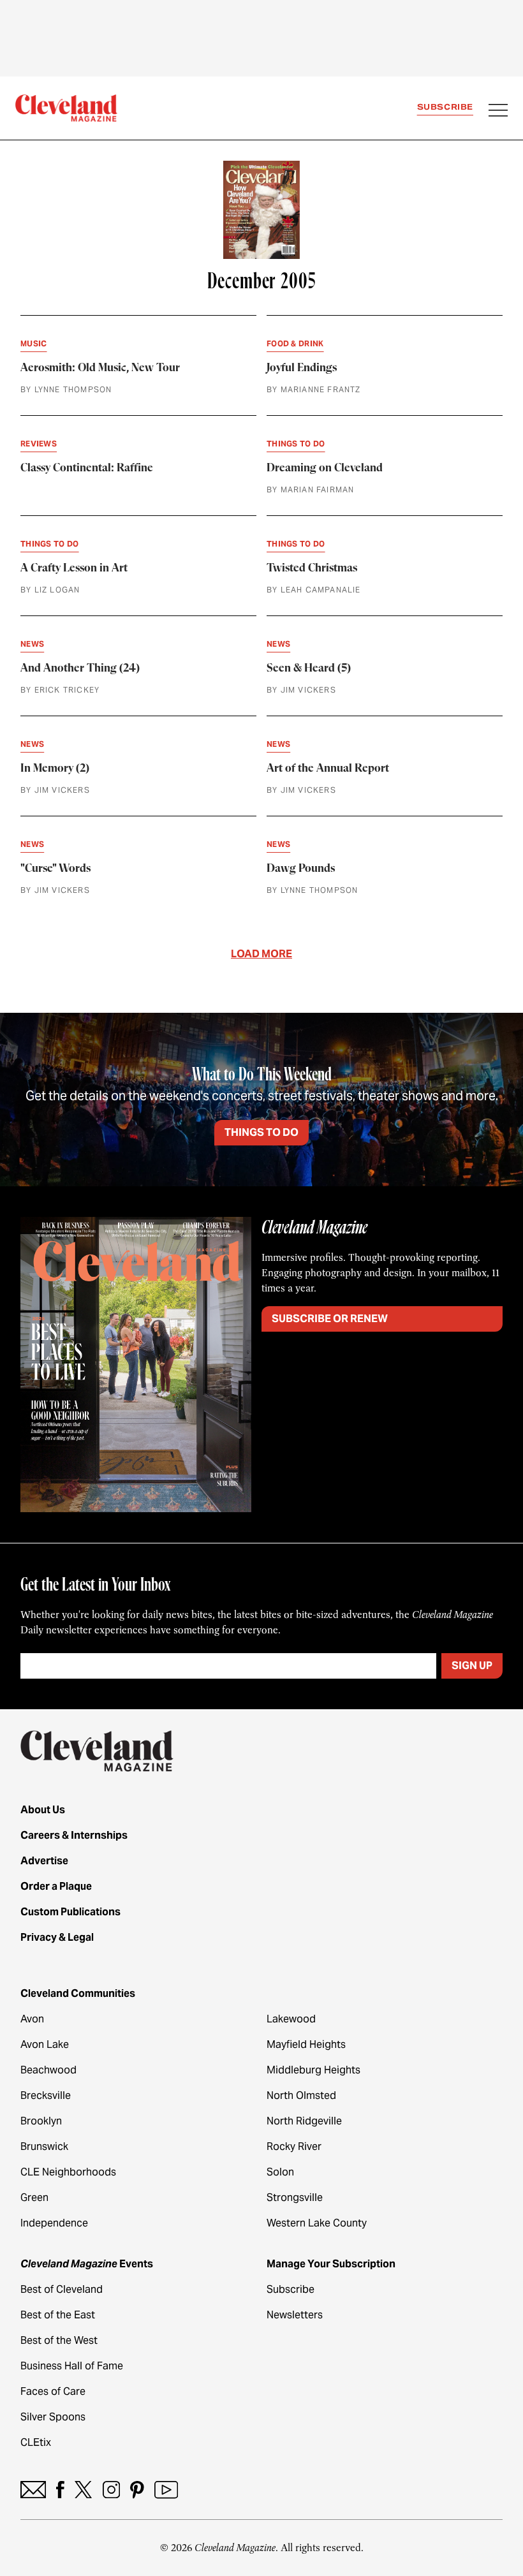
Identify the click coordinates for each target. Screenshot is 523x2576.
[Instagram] (111, 2490)
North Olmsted (301, 2095)
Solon (280, 2172)
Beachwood (48, 2070)
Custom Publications (70, 1912)
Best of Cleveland (62, 2289)
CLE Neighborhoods (68, 2172)
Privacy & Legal (57, 1937)
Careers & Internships (74, 1835)
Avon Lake (45, 2044)
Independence (54, 2223)
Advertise (44, 1861)
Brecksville (46, 2095)
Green (34, 2197)
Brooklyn (41, 2121)
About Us (43, 1810)
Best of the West (59, 2340)
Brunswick (44, 2146)
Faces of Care (53, 2391)
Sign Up (472, 1666)
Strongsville (295, 2197)
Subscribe (445, 107)
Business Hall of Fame (72, 2366)
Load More (261, 954)
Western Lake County (317, 2223)
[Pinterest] (137, 2490)
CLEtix (36, 2442)
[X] (83, 2490)
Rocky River (294, 2146)
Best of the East (58, 2315)
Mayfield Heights (306, 2044)
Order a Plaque (56, 1886)
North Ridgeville (304, 2121)
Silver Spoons (53, 2417)
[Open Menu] (498, 112)
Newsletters (295, 2315)
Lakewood (291, 2019)
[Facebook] (60, 2490)
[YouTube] (166, 2490)
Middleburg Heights (313, 2070)
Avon (32, 2019)
